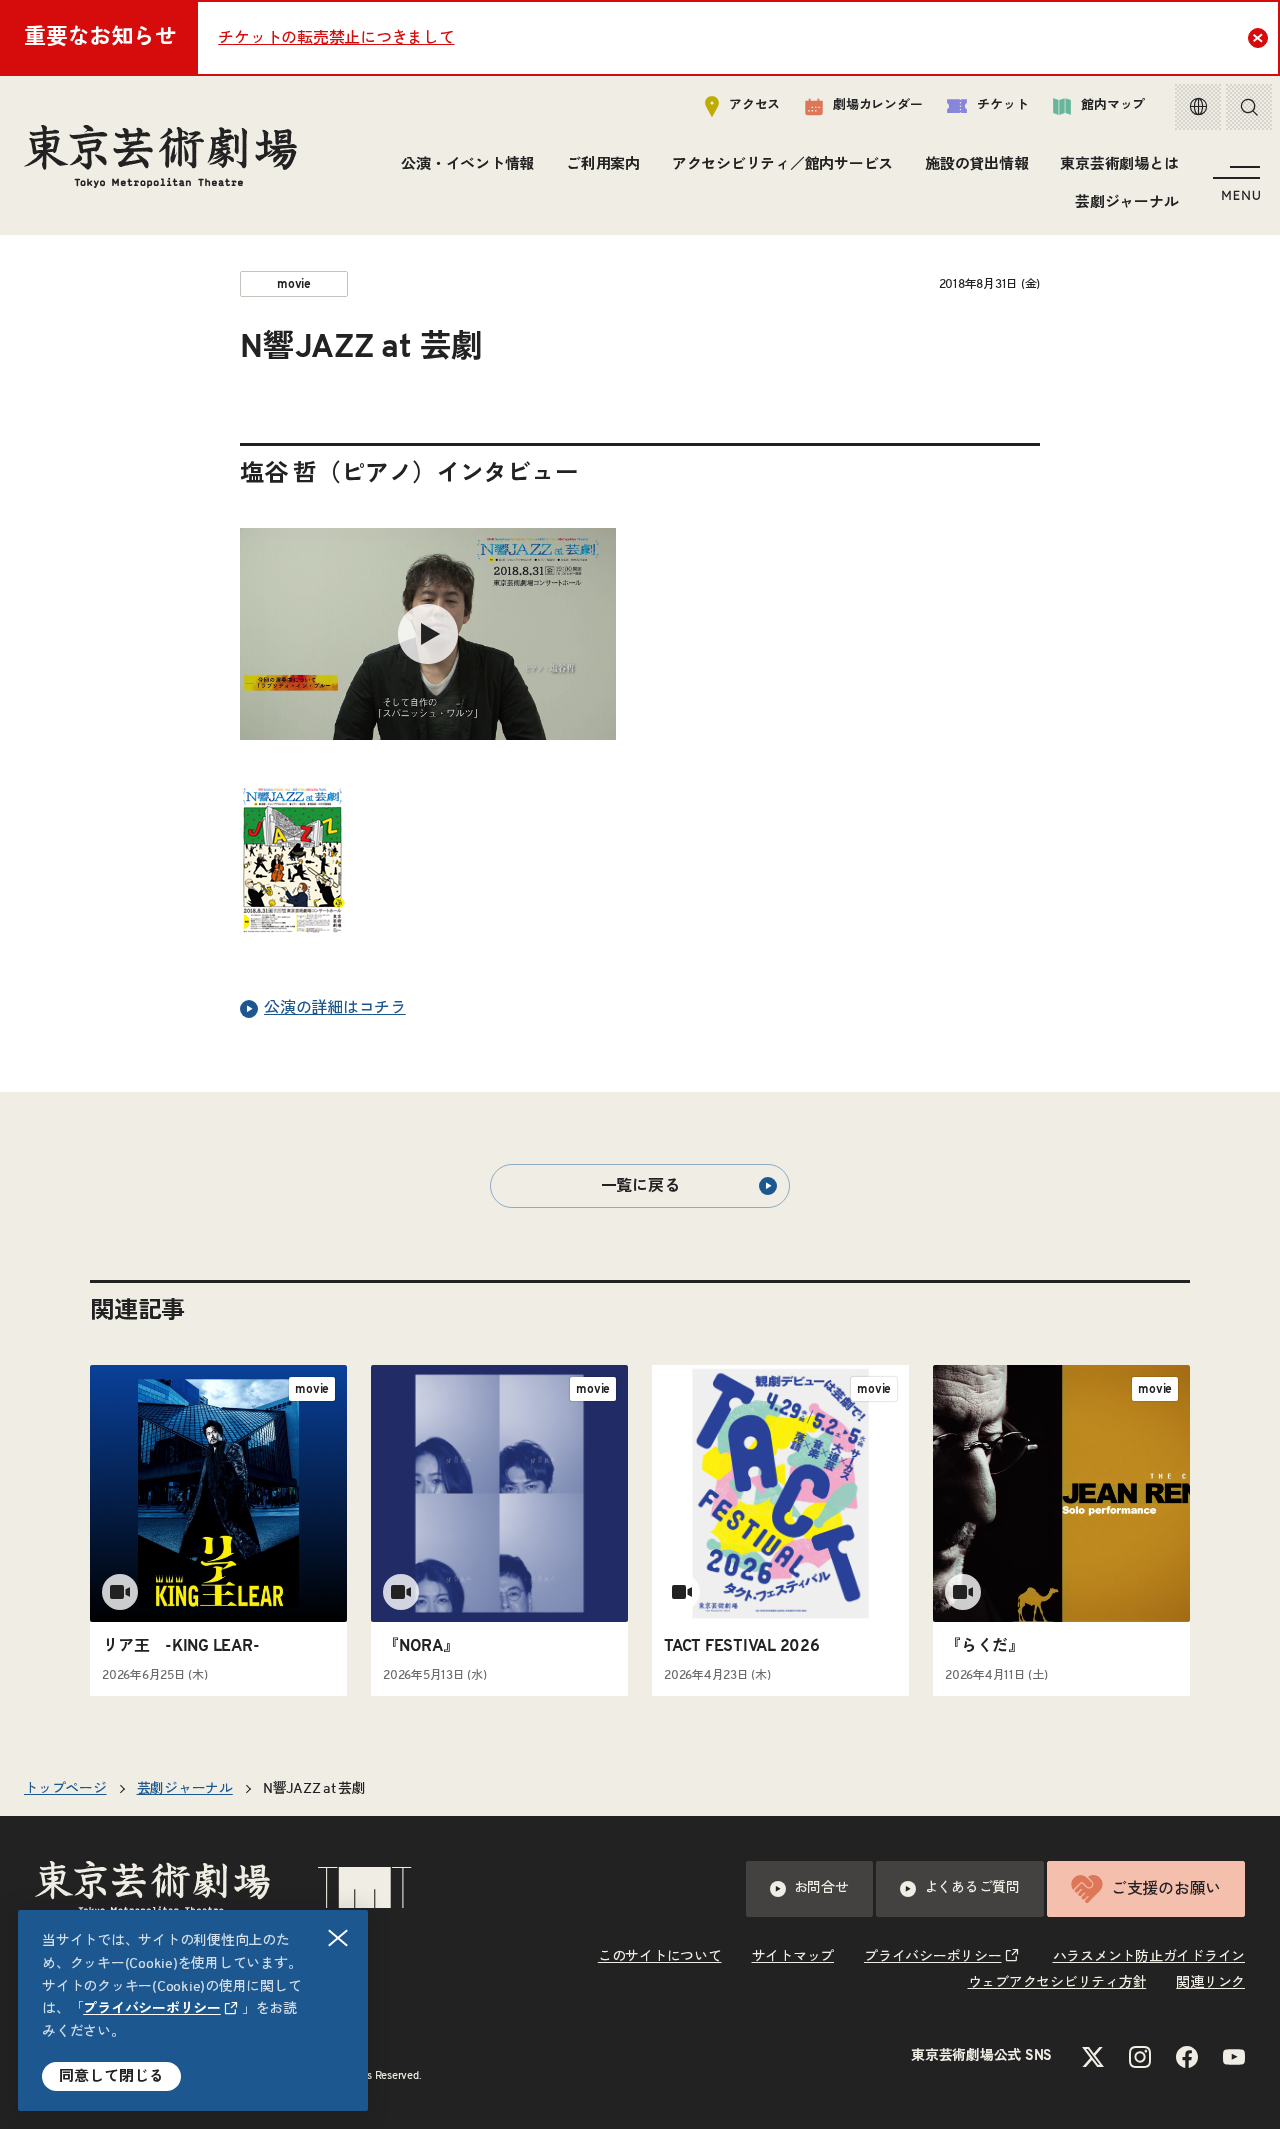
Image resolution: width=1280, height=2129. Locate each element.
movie (294, 284)
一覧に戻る (640, 1186)
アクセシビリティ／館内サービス (782, 164)
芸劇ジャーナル (1126, 202)
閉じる (338, 1938)
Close (1258, 38)
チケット (1002, 105)
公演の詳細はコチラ (335, 1008)
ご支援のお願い (1166, 1889)
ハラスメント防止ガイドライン (1149, 1957)
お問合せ (821, 1888)
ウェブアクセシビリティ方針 (1057, 1983)
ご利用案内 (603, 164)
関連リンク (1210, 1983)
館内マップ (1113, 105)
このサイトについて (660, 1957)
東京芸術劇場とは (1119, 164)
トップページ (65, 1789)
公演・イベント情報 (467, 164)
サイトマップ (793, 1957)
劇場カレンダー (877, 105)
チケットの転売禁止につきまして (336, 38)
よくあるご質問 (972, 1888)
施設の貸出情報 (976, 164)
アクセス (754, 105)
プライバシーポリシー (152, 2009)
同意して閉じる (111, 2076)
